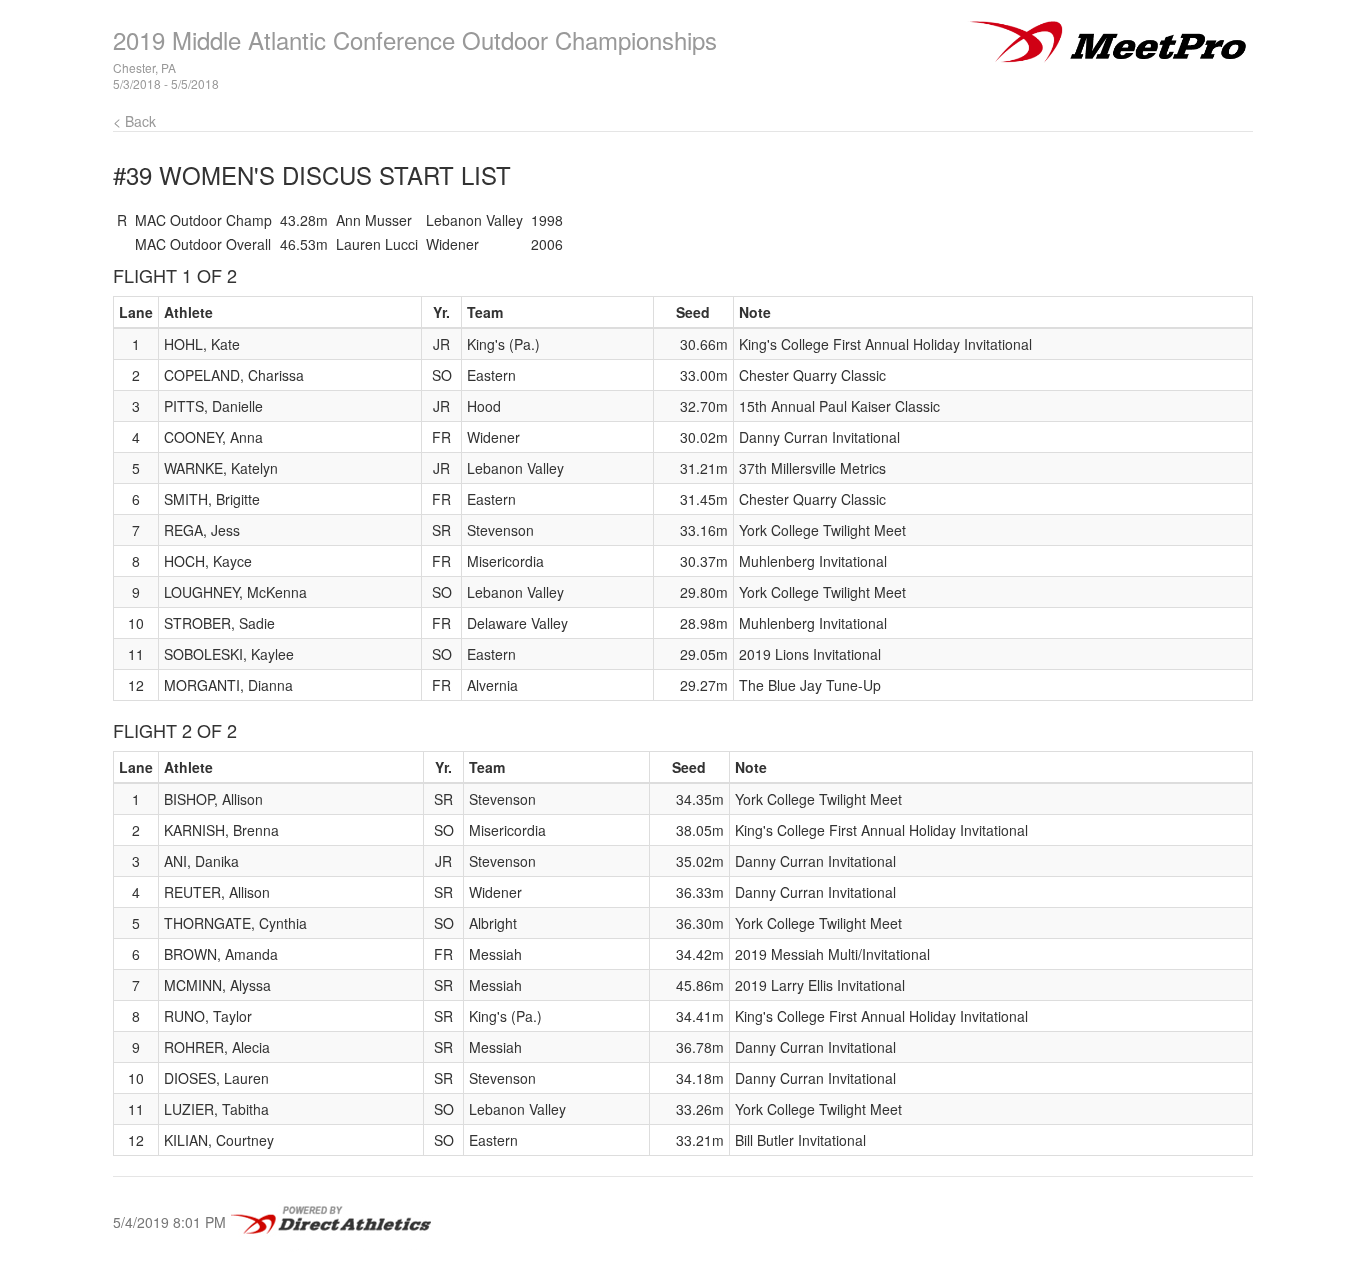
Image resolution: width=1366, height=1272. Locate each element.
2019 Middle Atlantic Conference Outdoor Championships (415, 39)
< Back (134, 121)
